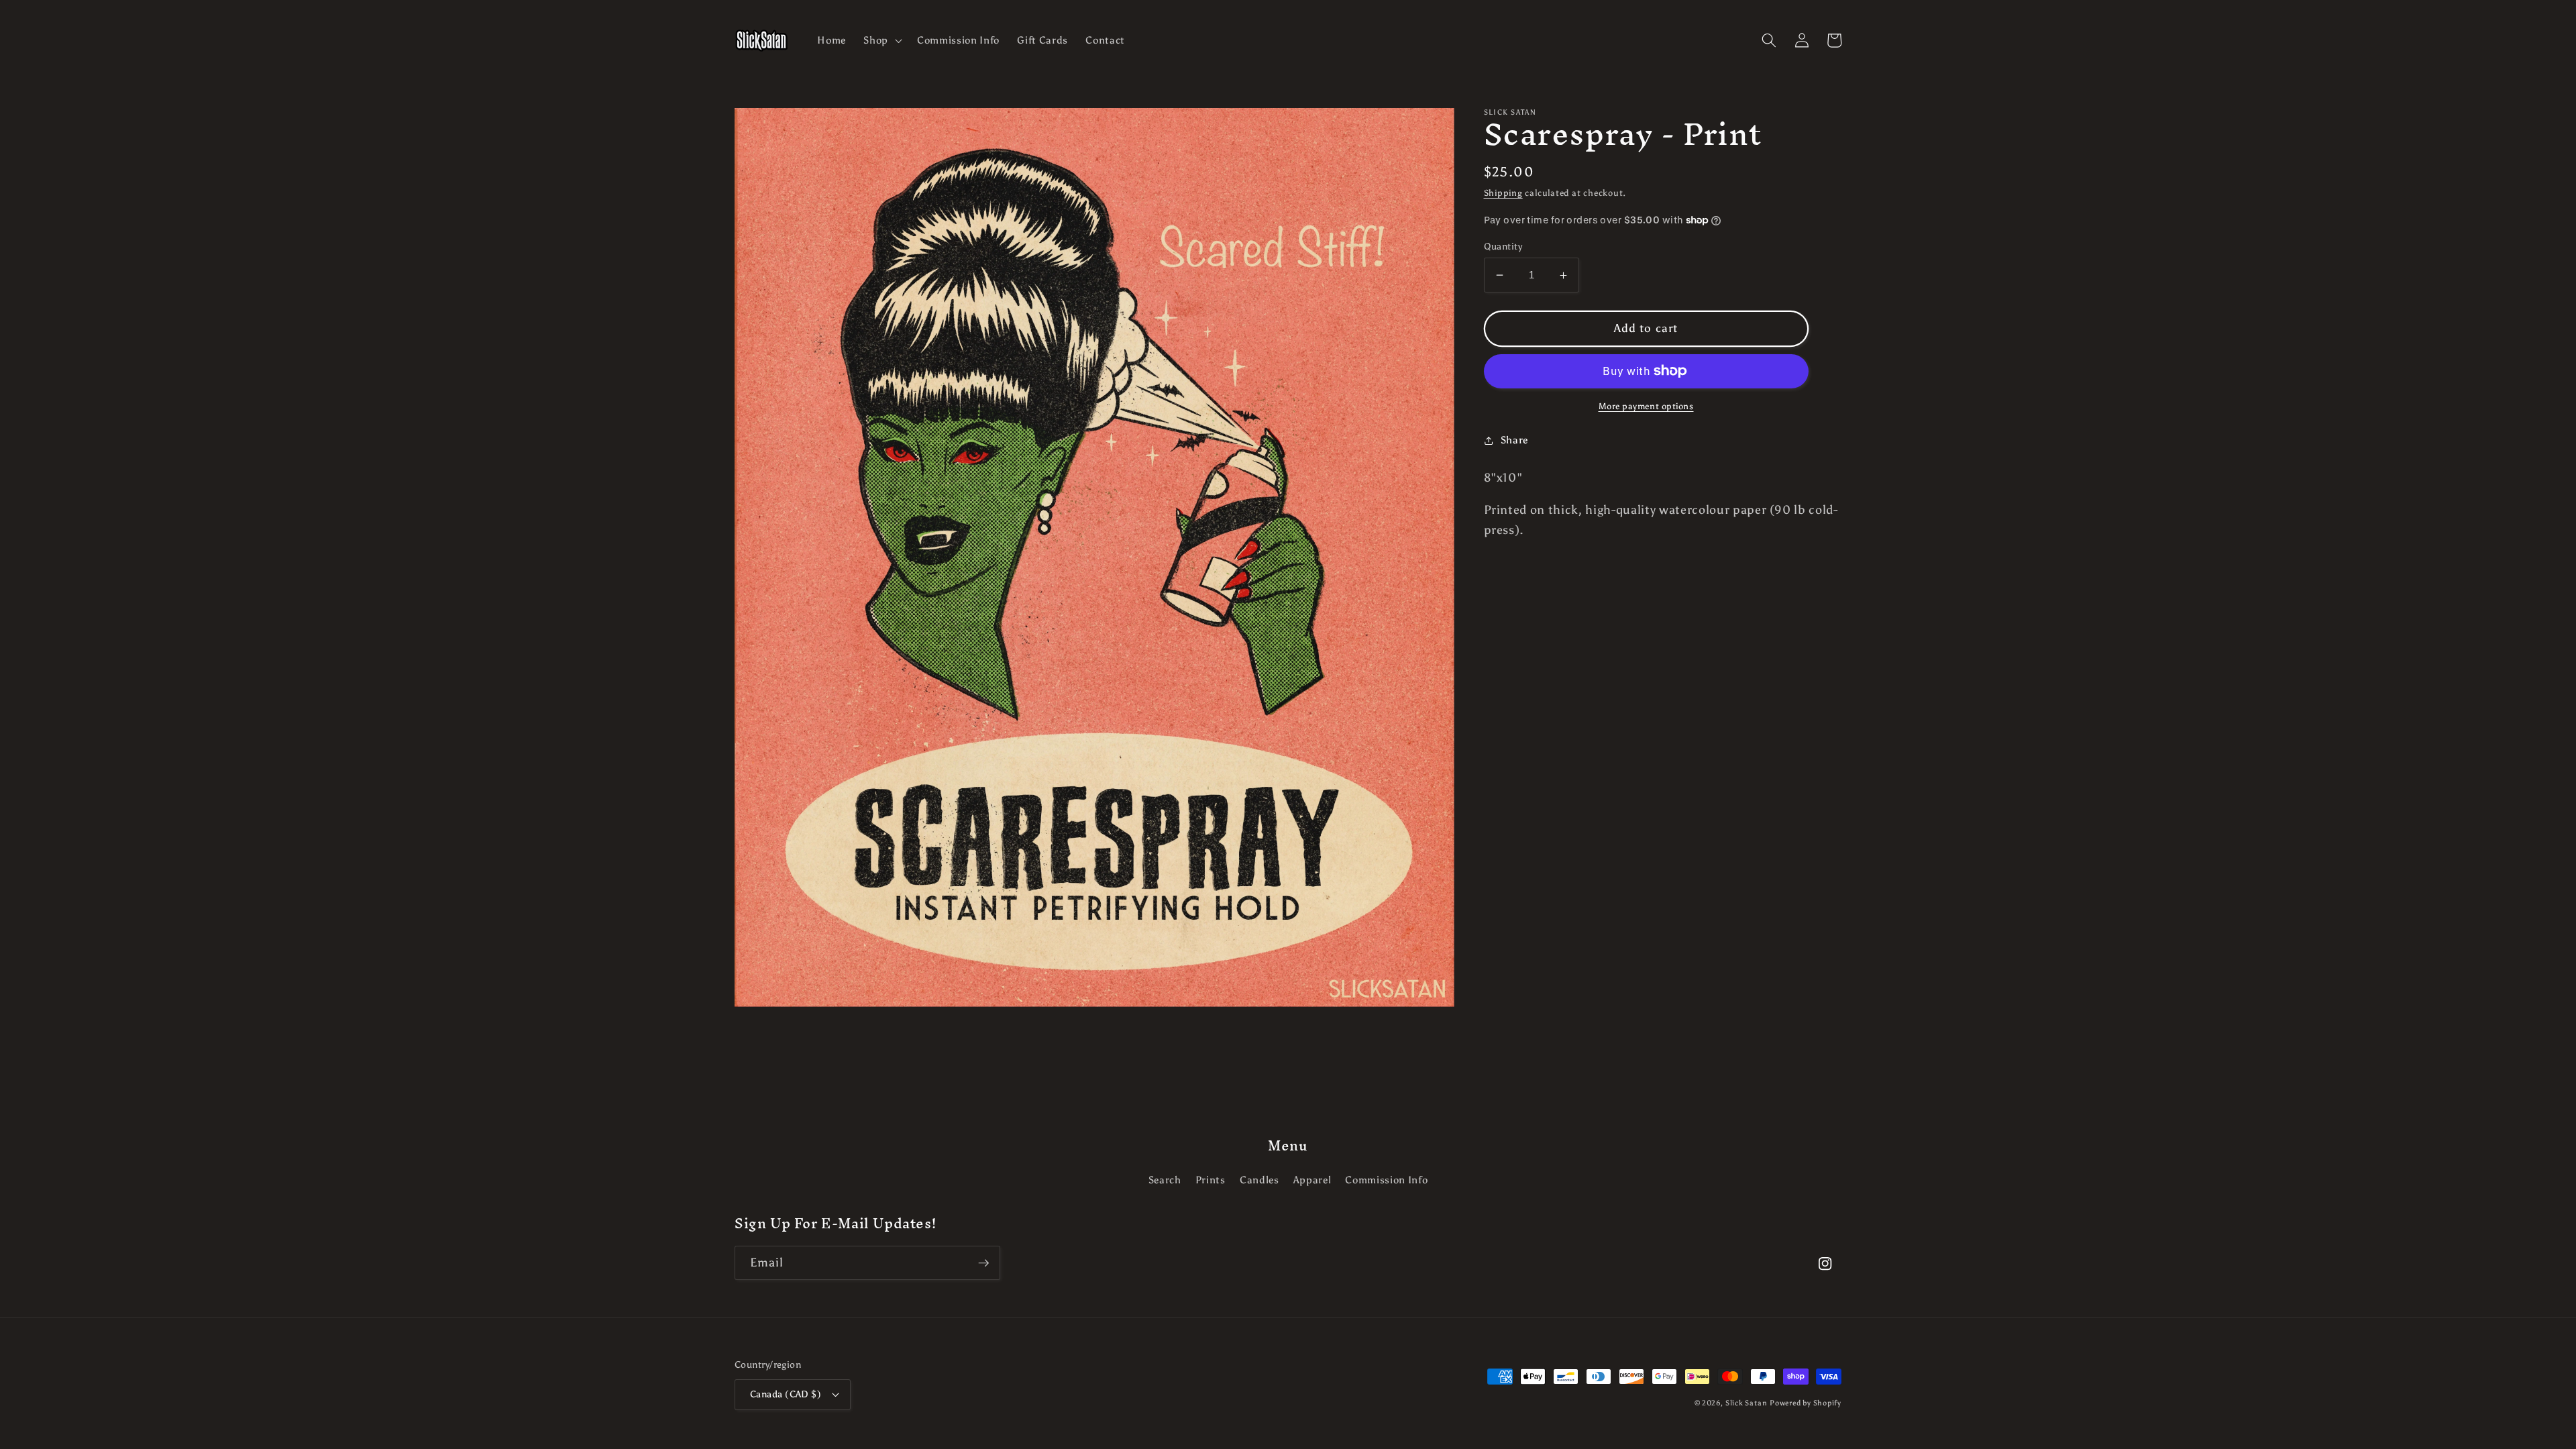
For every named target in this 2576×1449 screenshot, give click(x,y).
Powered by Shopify (1806, 1403)
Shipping (1503, 193)
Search (1165, 1180)
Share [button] (1514, 440)
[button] (881, 40)
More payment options (1646, 406)
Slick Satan (1746, 1403)
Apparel (1312, 1180)
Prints (1211, 1180)
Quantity (1503, 246)
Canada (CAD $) (786, 1394)
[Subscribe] (983, 1263)
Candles (1259, 1180)
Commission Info (1386, 1180)
